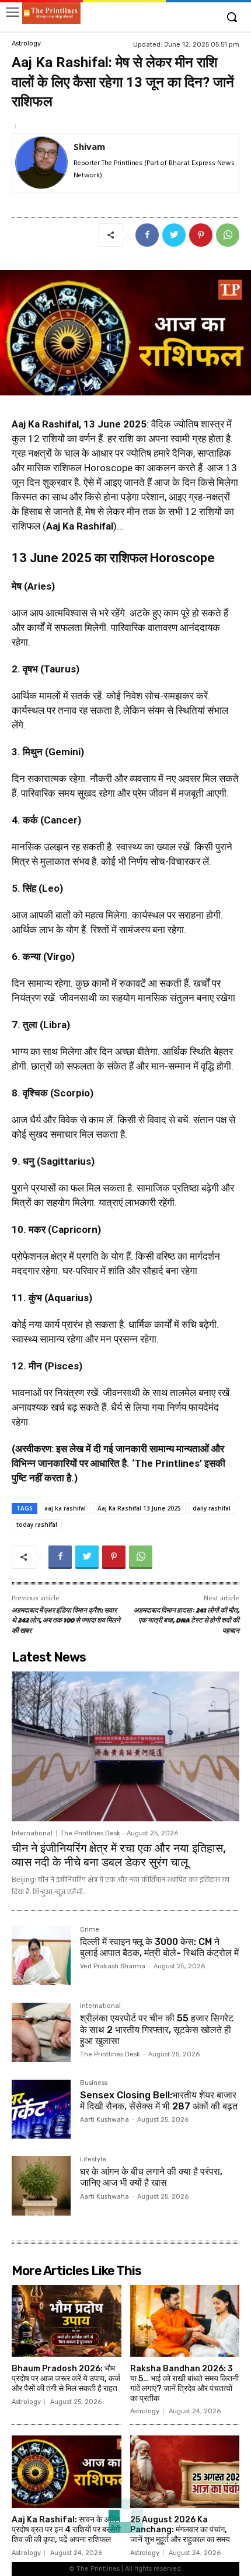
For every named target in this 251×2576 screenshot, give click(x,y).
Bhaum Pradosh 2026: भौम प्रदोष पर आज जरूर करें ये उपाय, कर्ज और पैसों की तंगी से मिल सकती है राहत (66, 2379)
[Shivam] (41, 163)
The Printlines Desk (90, 1833)
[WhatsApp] (228, 235)
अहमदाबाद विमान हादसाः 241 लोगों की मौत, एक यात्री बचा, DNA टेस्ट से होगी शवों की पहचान (186, 1621)
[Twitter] (174, 235)
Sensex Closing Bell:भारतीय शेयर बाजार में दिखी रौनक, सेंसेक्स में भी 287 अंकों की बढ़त (159, 2101)
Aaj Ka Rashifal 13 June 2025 (139, 1508)
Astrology (26, 43)
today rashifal (37, 1524)
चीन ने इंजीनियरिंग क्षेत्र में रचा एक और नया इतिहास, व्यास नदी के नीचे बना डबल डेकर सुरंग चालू (119, 1855)
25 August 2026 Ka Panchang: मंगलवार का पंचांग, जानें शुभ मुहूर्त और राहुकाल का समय (180, 2530)
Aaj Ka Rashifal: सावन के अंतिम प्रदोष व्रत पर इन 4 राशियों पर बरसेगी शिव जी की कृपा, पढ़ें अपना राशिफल (66, 2530)
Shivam (89, 146)
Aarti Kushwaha (104, 2120)
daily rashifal (212, 1508)
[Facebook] (147, 235)
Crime (90, 1930)
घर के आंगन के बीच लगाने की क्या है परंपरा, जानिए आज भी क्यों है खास (151, 2177)
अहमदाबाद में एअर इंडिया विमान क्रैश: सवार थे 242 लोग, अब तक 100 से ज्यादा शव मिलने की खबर (66, 1621)
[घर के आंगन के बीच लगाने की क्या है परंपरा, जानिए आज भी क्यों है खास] (41, 2186)
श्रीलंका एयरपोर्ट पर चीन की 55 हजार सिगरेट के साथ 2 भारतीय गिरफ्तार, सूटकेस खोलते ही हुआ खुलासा (157, 2029)
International (32, 1833)
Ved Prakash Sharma (113, 1966)
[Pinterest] (201, 235)
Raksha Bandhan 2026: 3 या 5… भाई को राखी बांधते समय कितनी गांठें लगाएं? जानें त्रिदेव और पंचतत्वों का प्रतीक (184, 2383)
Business (94, 2083)
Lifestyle (93, 2160)
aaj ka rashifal (65, 1508)
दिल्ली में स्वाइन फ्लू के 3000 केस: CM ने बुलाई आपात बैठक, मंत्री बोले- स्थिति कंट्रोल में (159, 1947)
